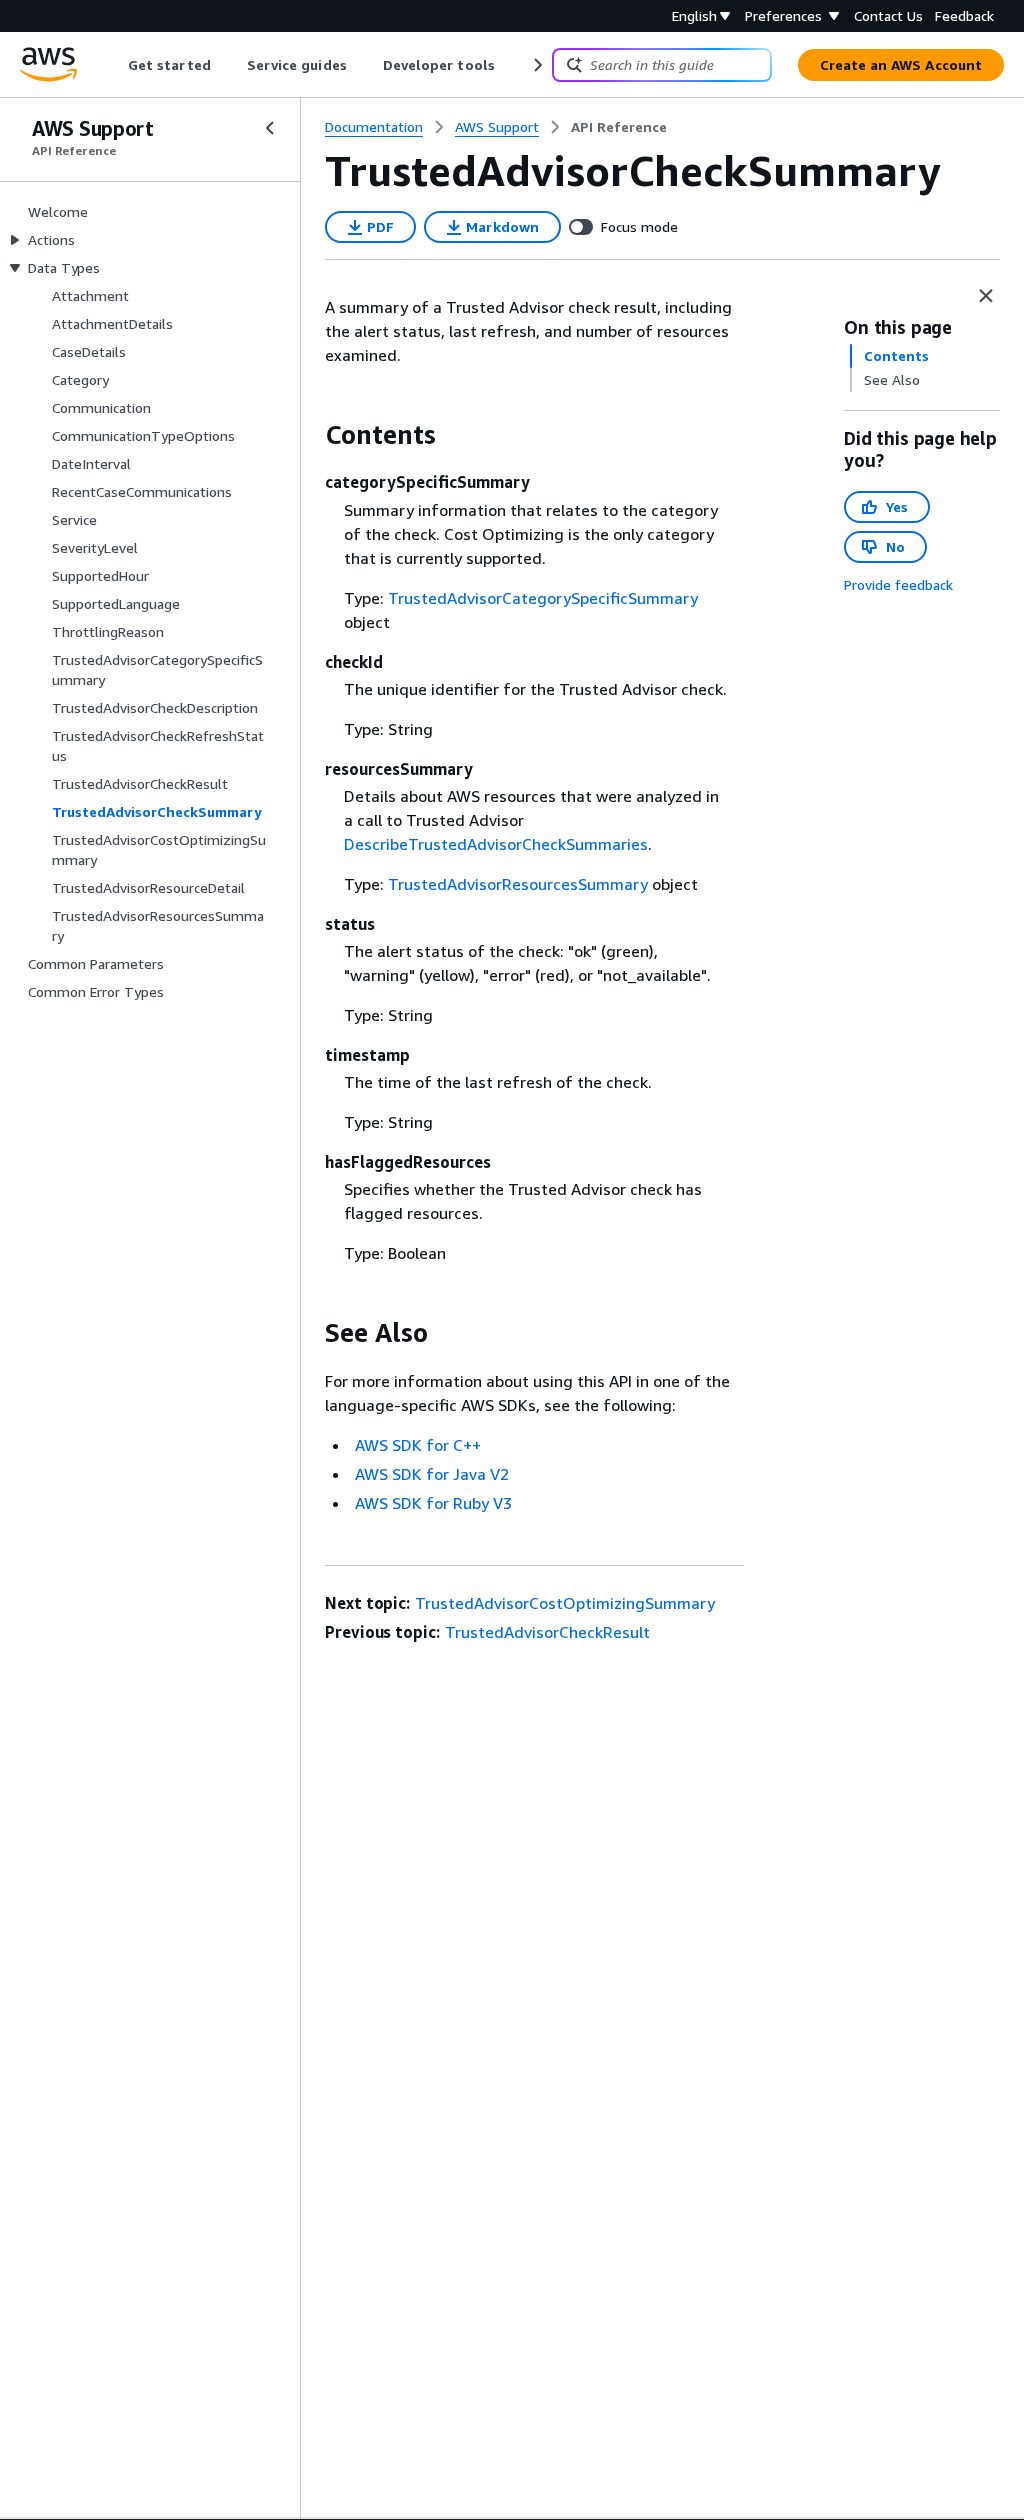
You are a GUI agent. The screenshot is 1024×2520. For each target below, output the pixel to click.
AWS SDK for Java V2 (432, 1474)
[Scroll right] (536, 65)
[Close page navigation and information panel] (986, 296)
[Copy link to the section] (309, 435)
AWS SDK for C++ (418, 1445)
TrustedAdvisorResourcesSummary (518, 884)
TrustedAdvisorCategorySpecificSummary (543, 598)
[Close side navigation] (270, 128)
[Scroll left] (113, 65)
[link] (619, 127)
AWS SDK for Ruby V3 (433, 1503)
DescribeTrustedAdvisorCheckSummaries (496, 844)
